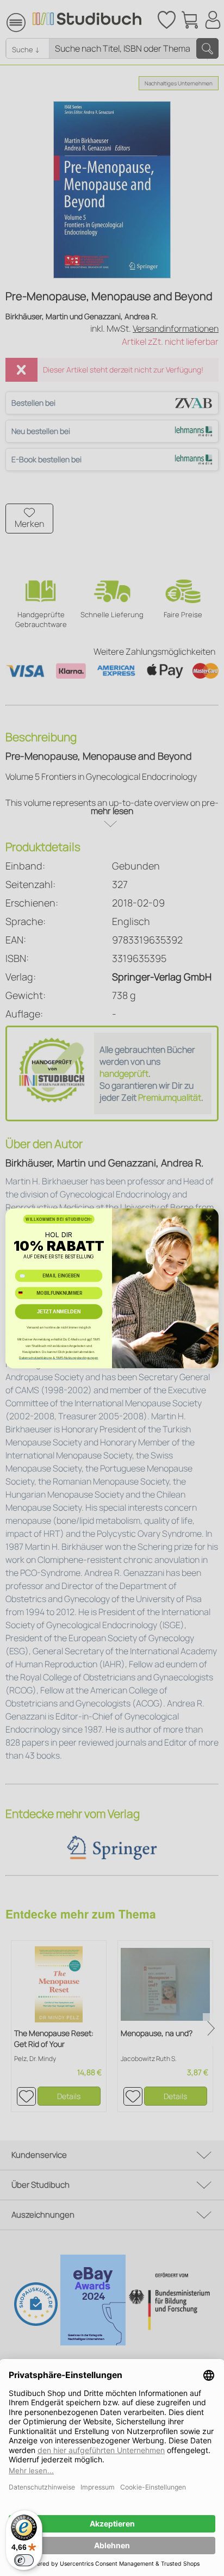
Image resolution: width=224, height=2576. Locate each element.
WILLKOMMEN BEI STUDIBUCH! (58, 1219)
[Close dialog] (209, 1218)
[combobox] (24, 1293)
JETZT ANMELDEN (59, 1311)
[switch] (24, 2560)
